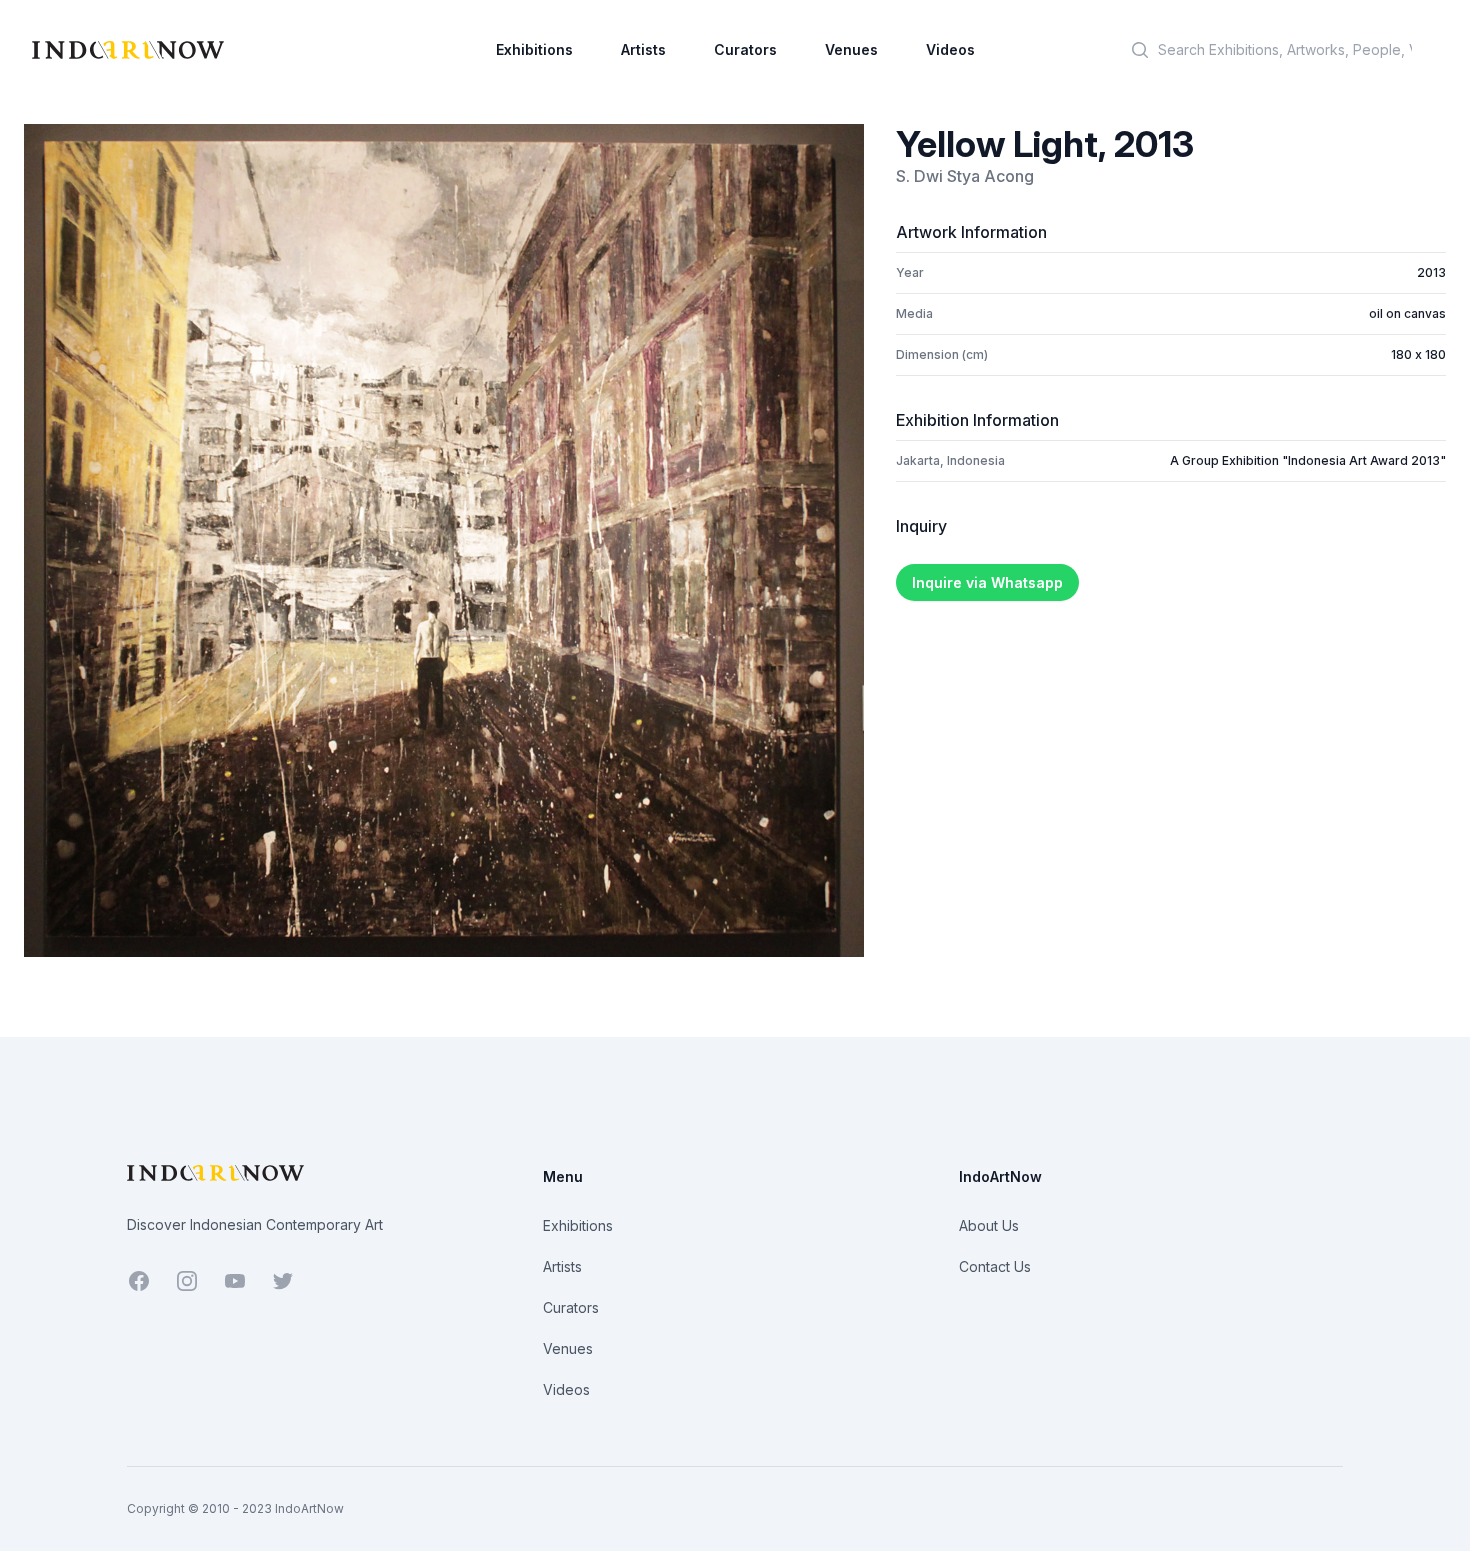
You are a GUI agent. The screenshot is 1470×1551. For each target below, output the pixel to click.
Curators (745, 49)
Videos (950, 49)
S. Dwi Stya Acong (965, 176)
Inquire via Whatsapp (987, 582)
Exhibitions (534, 49)
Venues (851, 49)
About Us (989, 1225)
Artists (643, 49)
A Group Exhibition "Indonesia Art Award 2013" (1308, 460)
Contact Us (995, 1266)
